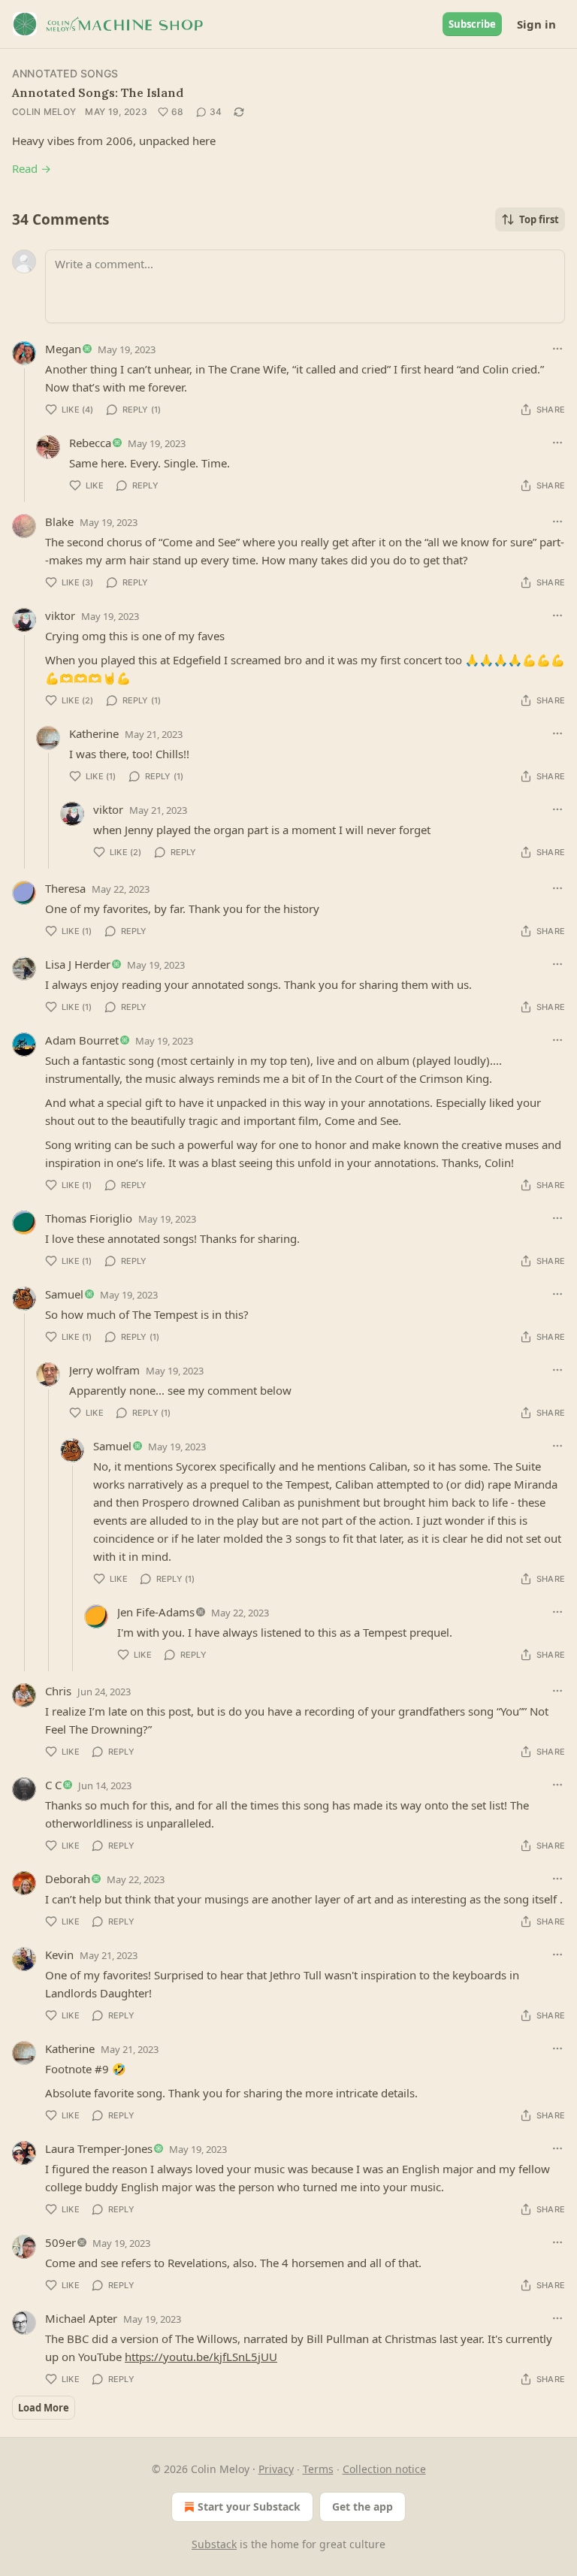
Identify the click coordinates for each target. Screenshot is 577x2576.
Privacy (276, 2469)
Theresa (65, 888)
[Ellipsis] (557, 349)
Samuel (64, 1294)
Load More (44, 2408)
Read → (32, 168)
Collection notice (384, 2469)
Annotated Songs (65, 73)
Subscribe (472, 24)
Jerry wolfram (104, 1370)
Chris (58, 1691)
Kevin (59, 1955)
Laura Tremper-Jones (99, 2148)
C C (53, 1785)
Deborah (68, 1879)
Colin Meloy (44, 112)
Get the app (363, 2506)
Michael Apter (81, 2318)
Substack (214, 2544)
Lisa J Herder (78, 964)
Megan (63, 349)
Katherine (94, 733)
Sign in (536, 24)
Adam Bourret (82, 1040)
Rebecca (90, 443)
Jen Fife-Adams (156, 1612)
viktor (60, 615)
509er (60, 2242)
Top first (539, 219)
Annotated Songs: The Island (98, 92)
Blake (59, 522)
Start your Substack (249, 2506)
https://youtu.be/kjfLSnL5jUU (201, 2357)
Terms (318, 2469)
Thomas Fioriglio (89, 1218)
